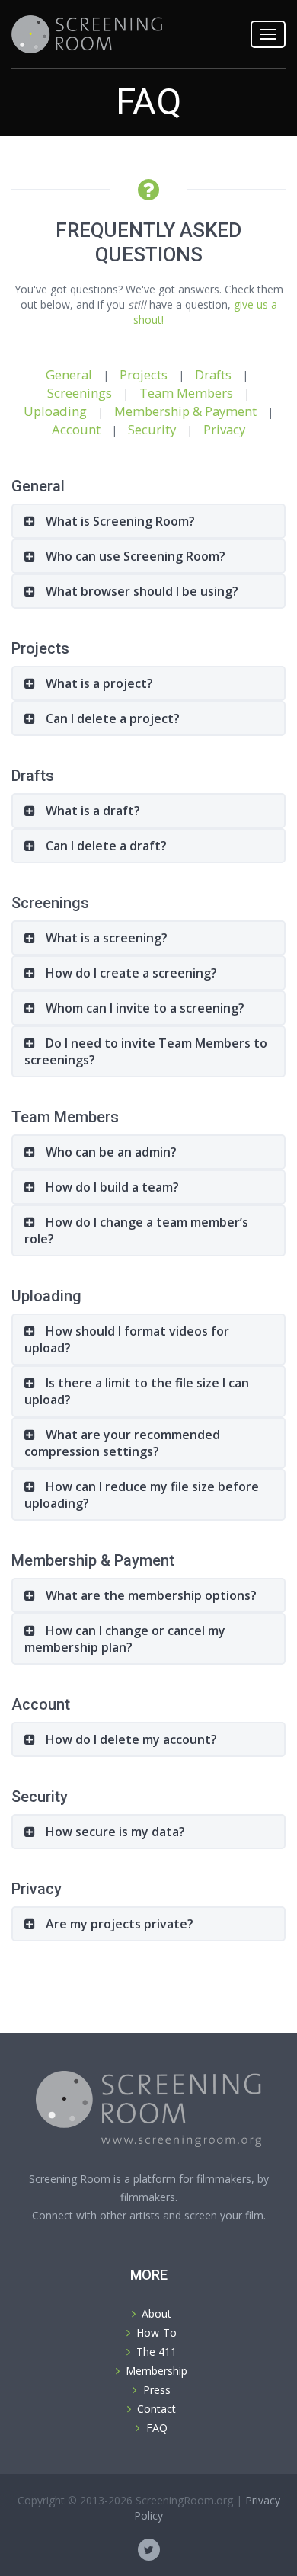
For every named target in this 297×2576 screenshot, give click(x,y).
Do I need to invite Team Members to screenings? (146, 1051)
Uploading (55, 411)
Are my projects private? (118, 1924)
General (69, 374)
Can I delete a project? (111, 718)
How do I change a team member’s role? (136, 1230)
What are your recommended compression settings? (122, 1443)
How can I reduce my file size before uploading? (142, 1495)
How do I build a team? (111, 1187)
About (156, 2314)
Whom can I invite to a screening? (144, 1008)
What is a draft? (91, 811)
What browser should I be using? (141, 591)
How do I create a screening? (130, 973)
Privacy (224, 429)
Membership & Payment (185, 411)
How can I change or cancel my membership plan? (125, 1639)
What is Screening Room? (119, 521)
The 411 (156, 2352)
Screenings (80, 393)
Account (76, 429)
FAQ (157, 2428)
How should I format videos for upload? (127, 1339)
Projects (144, 374)
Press (157, 2390)
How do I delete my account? (130, 1739)
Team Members (186, 393)
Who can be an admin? (110, 1152)
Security (152, 429)
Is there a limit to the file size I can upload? (137, 1391)
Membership (156, 2371)
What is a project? (98, 683)
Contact (156, 2409)
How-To (156, 2333)
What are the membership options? (150, 1595)
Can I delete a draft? (105, 846)
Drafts (213, 374)
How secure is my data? (114, 1832)
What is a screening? (105, 938)
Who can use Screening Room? (134, 556)
